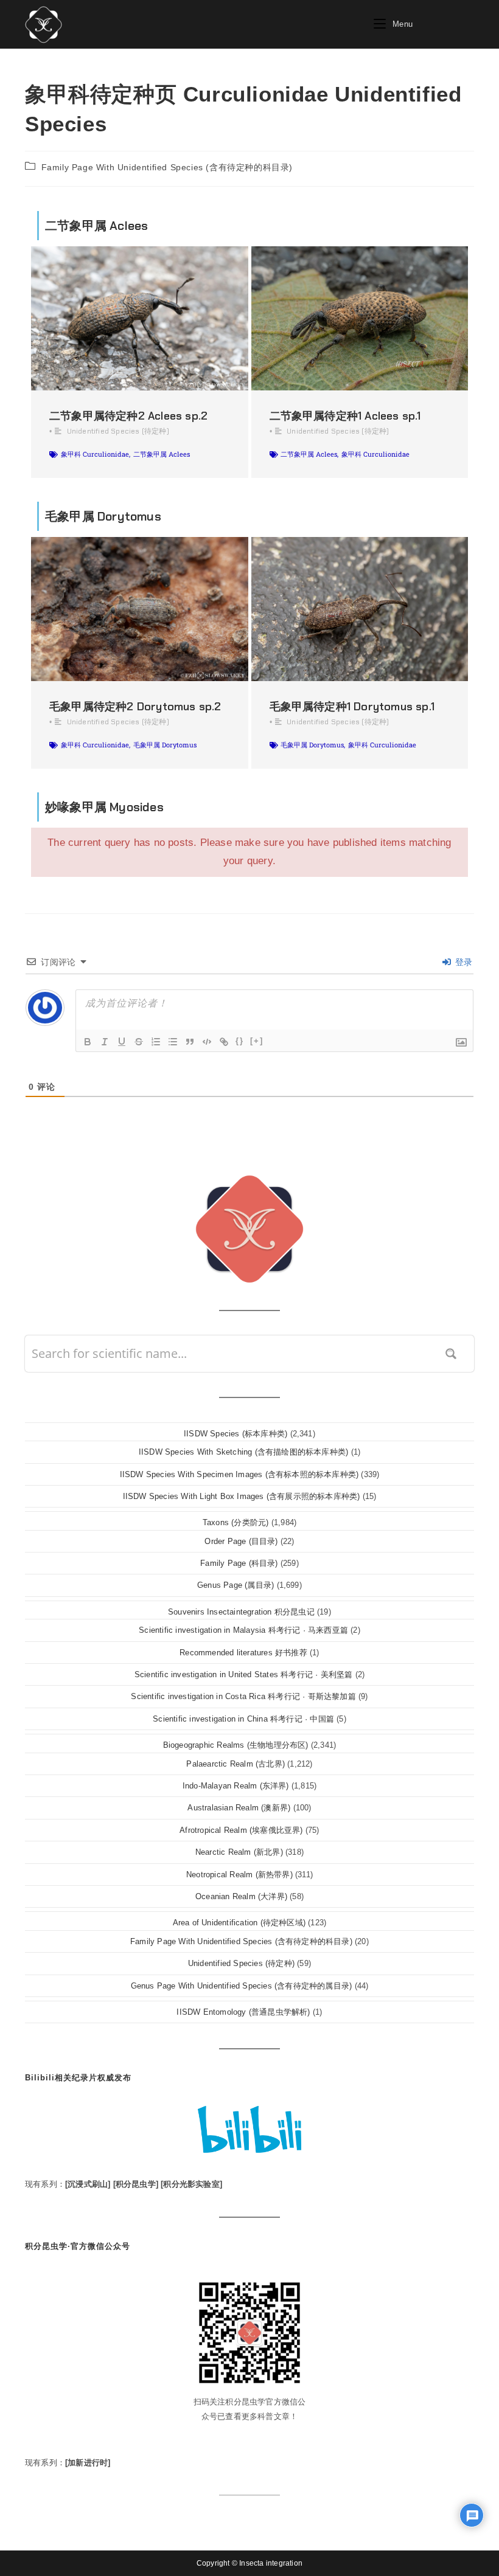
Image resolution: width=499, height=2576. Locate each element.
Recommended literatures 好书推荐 (243, 1653)
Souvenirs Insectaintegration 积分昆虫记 (241, 1612)
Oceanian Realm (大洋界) (241, 1896)
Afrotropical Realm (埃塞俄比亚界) (241, 1830)
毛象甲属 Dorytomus (165, 745)
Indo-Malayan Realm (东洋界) (236, 1786)
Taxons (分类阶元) (236, 1522)
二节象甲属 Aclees (162, 454)
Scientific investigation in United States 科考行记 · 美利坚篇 (244, 1674)
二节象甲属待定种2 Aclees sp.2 (128, 416)
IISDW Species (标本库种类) (236, 1434)
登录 (462, 962)
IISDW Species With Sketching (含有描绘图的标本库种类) (243, 1452)
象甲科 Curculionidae (95, 454)
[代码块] (207, 1042)
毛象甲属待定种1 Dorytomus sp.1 (352, 707)
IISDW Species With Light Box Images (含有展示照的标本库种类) (242, 1496)
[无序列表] (173, 1042)
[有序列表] (156, 1042)
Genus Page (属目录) (236, 1585)
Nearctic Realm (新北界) (239, 1852)
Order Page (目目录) (241, 1541)
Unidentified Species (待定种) (118, 431)
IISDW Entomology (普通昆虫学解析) (243, 2012)
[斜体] (105, 1042)
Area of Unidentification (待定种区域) (239, 1923)
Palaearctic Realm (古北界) (236, 1764)
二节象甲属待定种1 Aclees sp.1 (345, 416)
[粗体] (88, 1042)
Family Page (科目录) (239, 1563)
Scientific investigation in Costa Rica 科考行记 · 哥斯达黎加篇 (243, 1696)
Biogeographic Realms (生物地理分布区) (236, 1745)
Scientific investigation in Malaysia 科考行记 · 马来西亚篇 (243, 1630)
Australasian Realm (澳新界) (239, 1808)
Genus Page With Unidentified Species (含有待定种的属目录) (242, 1986)
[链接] (224, 1042)
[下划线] (122, 1042)
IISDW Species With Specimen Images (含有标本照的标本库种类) (239, 1474)
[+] (257, 1041)
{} (240, 1041)
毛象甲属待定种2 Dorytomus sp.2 (135, 707)
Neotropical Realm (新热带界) (239, 1875)
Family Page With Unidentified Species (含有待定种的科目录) (167, 167)
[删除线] (139, 1042)
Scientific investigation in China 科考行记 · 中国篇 (243, 1719)
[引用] (190, 1042)
